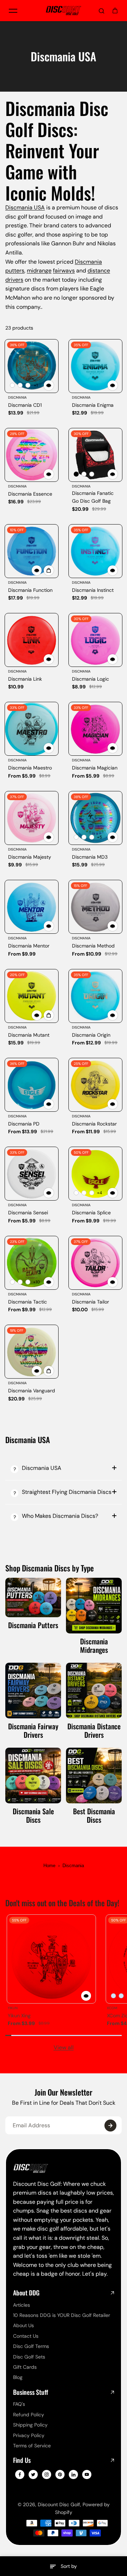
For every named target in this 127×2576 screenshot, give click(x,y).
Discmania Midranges (94, 1645)
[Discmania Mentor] (32, 907)
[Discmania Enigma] (95, 366)
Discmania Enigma (93, 405)
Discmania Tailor (90, 1302)
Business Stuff (31, 2392)
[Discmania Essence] (32, 455)
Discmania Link (25, 679)
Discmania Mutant (29, 1035)
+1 (36, 385)
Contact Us (26, 2336)
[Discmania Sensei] (32, 1174)
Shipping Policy (30, 2425)
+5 (99, 837)
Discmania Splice (91, 1213)
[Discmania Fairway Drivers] (33, 1691)
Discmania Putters (33, 1625)
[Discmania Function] (32, 551)
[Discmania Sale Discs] (33, 1775)
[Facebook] (20, 2474)
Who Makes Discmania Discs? (60, 1516)
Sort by (69, 2566)
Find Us (22, 2460)
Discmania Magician (95, 768)
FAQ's (19, 2404)
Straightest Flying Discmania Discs (67, 1492)
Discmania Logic (90, 679)
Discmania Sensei (28, 1213)
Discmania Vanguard (32, 1391)
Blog (18, 2377)
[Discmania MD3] (95, 818)
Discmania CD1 (25, 405)
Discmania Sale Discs (33, 1815)
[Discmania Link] (32, 640)
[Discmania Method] (95, 907)
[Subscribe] (110, 2126)
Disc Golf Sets (29, 2357)
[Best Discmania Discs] (94, 1775)
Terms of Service (32, 2446)
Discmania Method (93, 946)
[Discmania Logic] (95, 640)
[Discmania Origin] (95, 996)
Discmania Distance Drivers (94, 1730)
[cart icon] (115, 11)
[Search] (102, 11)
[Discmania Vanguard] (32, 1352)
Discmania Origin (91, 1035)
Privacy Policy (29, 2435)
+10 (37, 1282)
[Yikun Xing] (51, 1959)
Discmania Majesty (30, 857)
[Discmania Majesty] (32, 818)
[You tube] (87, 2474)
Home (49, 1866)
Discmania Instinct (93, 590)
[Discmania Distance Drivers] (94, 1691)
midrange (39, 271)
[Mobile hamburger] (13, 11)
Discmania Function (30, 590)
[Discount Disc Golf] (64, 10)
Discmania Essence (30, 494)
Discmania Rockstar (94, 1124)
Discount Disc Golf (59, 2504)
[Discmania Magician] (95, 729)
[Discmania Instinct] (95, 551)
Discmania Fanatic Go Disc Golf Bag (93, 497)
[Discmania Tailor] (95, 1263)
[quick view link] (49, 385)
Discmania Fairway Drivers (33, 1730)
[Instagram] (47, 2474)
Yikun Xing (19, 2016)
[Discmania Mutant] (32, 996)
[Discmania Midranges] (94, 1606)
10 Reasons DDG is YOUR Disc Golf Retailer (62, 2315)
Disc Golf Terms (31, 2346)
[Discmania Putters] (33, 1597)
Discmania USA (25, 207)
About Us (23, 2325)
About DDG (26, 2293)
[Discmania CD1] (32, 366)
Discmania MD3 (90, 857)
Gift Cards (25, 2367)
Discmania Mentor (29, 946)
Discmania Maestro (30, 768)
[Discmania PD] (32, 1085)
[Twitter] (33, 2474)
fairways (64, 271)
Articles (22, 2305)
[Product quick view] (49, 570)
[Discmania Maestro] (32, 729)
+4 (99, 1193)
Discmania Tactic (28, 1302)
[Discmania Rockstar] (95, 1085)
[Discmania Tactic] (32, 1263)
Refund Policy (29, 2415)
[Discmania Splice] (95, 1174)
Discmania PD (24, 1124)
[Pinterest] (60, 2474)
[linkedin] (73, 2474)
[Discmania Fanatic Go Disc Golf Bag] (95, 455)
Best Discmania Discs (94, 1815)
